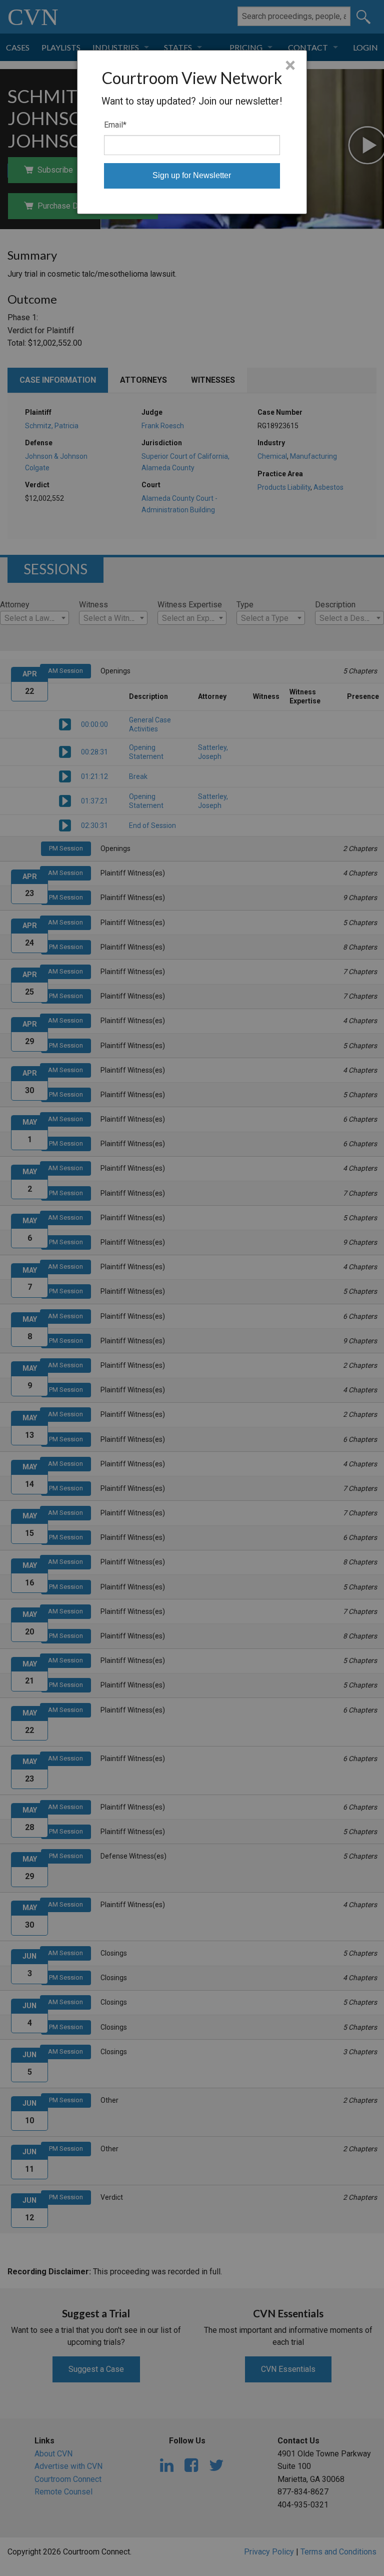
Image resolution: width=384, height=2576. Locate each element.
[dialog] (192, 132)
